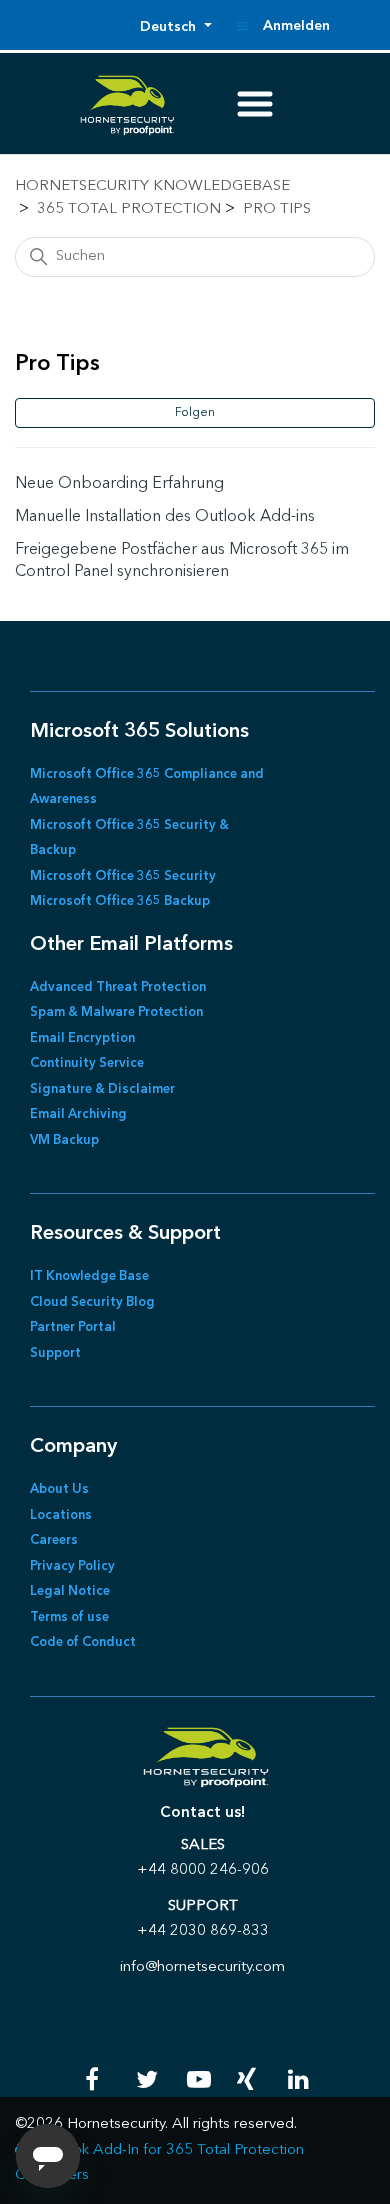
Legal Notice (70, 1591)
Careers (54, 1540)
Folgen (195, 413)
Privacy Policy (72, 1566)
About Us (59, 1489)
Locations (61, 1515)
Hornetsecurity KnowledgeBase (152, 186)
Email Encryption (82, 1038)
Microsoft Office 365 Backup (120, 901)
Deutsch (170, 27)
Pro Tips (277, 209)
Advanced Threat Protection (118, 987)
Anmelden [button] (296, 26)
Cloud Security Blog (92, 1302)
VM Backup (64, 1140)
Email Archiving (78, 1114)
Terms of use (69, 1617)
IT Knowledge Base (89, 1276)
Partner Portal (73, 1327)
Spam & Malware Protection (116, 1012)
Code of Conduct (83, 1642)
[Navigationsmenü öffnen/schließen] (242, 26)
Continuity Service (87, 1063)
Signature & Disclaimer (102, 1089)
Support (55, 1353)
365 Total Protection (129, 209)
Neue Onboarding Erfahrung (119, 484)
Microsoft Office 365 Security (123, 876)
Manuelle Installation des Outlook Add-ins (165, 517)
